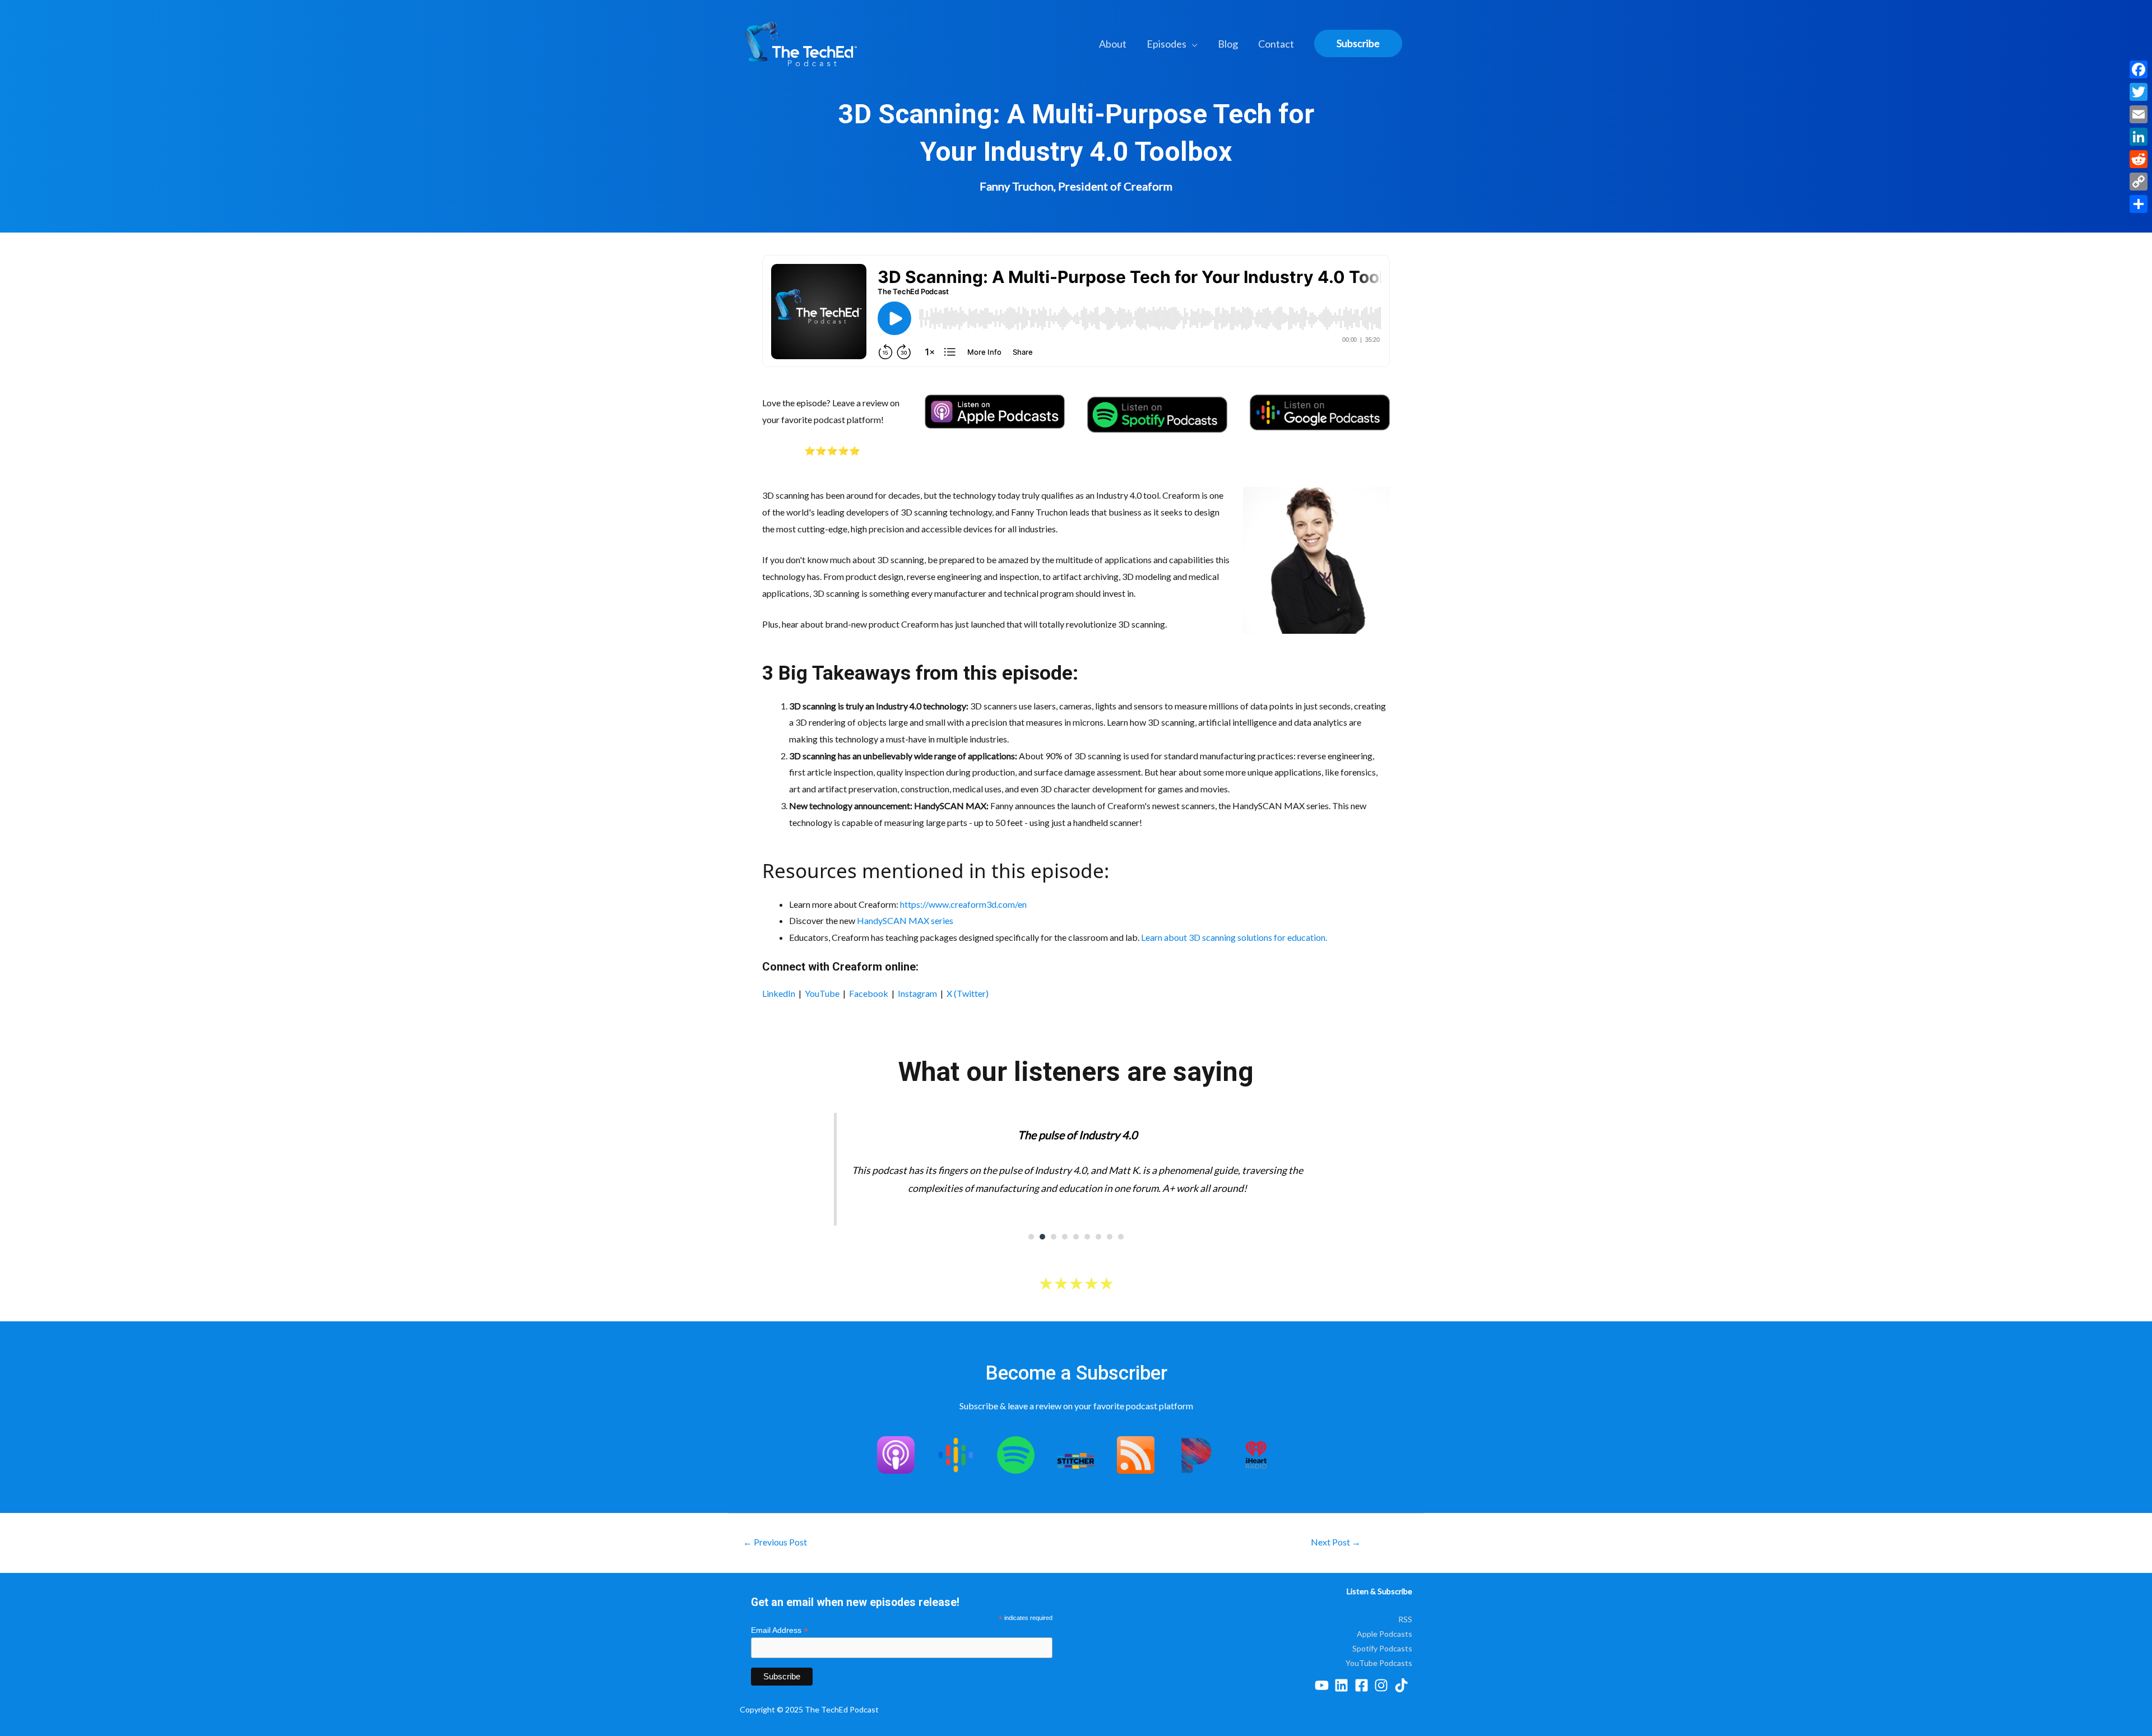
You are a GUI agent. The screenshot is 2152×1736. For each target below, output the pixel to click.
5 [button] (1076, 1237)
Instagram (917, 993)
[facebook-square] (1364, 1685)
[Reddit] (2139, 159)
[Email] (2139, 114)
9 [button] (1121, 1237)
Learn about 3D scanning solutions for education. (1234, 937)
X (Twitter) (968, 993)
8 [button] (1110, 1237)
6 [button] (1087, 1237)
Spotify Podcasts (1382, 1648)
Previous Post (775, 1542)
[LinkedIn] (2139, 137)
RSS (1405, 1619)
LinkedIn (779, 993)
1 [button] (1031, 1237)
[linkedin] (1344, 1685)
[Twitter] (2139, 92)
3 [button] (1054, 1237)
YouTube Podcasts (1379, 1663)
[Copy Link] (2139, 182)
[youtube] (1324, 1685)
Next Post (1336, 1542)
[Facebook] (2139, 69)
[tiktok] (1404, 1685)
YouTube (822, 993)
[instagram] (1383, 1685)
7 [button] (1098, 1237)
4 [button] (1065, 1237)
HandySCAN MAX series (905, 920)
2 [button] (1042, 1237)
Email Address (780, 1630)
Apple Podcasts (1385, 1634)
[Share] (2139, 204)
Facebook (869, 993)
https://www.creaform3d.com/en (963, 904)
